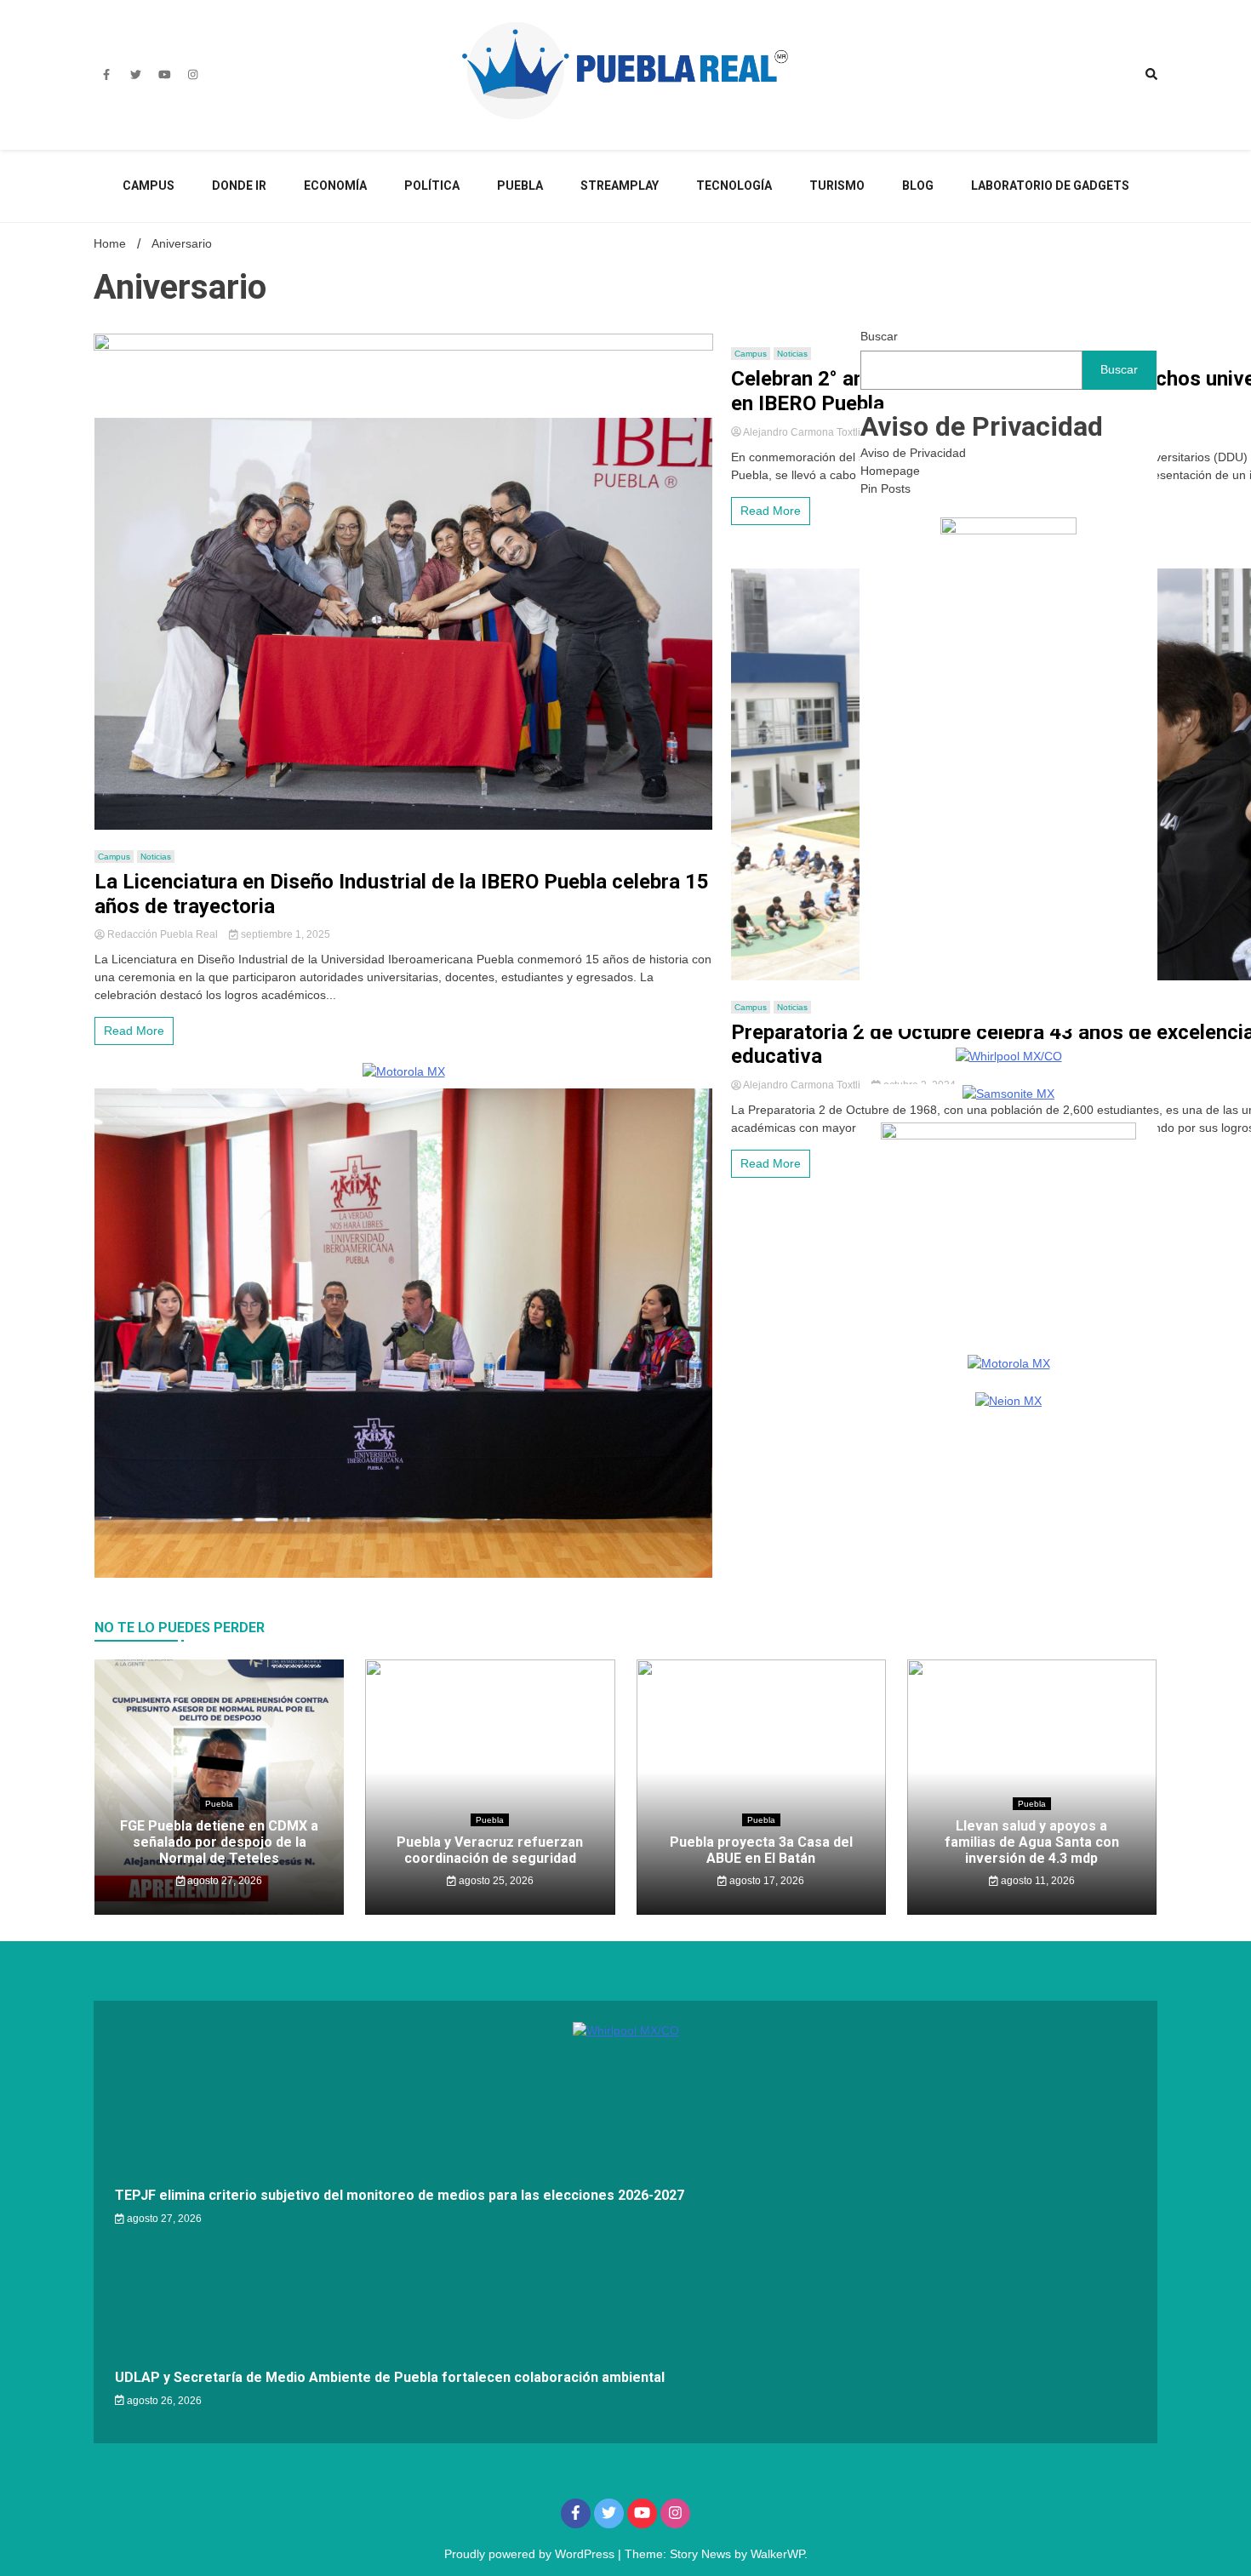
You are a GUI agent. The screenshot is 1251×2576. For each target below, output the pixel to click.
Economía (335, 186)
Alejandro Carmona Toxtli (802, 432)
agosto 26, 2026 (163, 2401)
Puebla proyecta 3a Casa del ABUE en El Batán (761, 1850)
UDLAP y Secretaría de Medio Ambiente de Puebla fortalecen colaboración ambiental (390, 2377)
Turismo (837, 186)
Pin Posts (885, 488)
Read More (134, 1031)
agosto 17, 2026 (765, 1881)
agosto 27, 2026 (223, 1881)
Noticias (156, 857)
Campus (149, 186)
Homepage (890, 471)
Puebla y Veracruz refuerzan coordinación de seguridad (490, 1850)
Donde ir (239, 186)
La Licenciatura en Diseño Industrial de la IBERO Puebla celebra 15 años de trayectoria (402, 894)
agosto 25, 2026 (495, 1881)
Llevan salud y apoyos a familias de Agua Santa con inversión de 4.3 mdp (1032, 1842)
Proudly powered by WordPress (531, 2554)
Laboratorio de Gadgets (1050, 186)
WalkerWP (777, 2554)
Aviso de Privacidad (913, 453)
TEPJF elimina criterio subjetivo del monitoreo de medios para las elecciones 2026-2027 (400, 2195)
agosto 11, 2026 (1037, 1881)
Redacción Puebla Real (163, 934)
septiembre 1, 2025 (284, 934)
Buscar (879, 336)
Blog (918, 186)
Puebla (520, 186)
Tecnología (734, 186)
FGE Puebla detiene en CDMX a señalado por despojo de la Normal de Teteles (219, 1842)
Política (432, 186)
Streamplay (620, 186)
